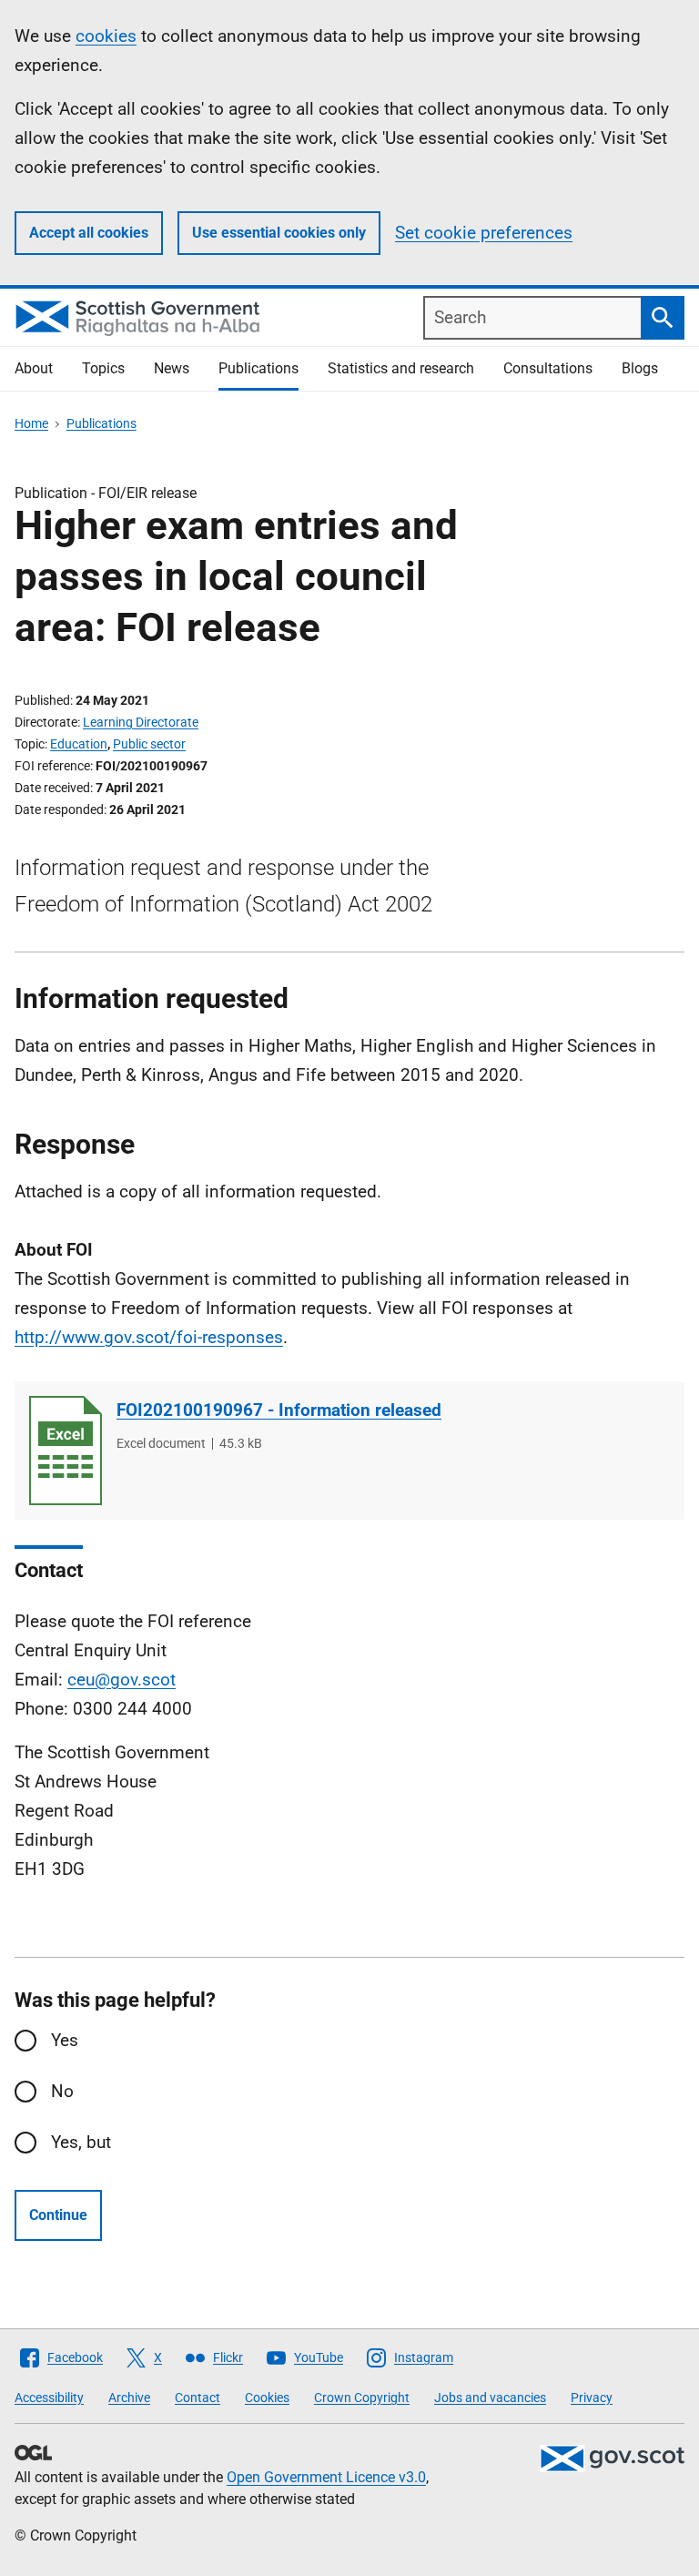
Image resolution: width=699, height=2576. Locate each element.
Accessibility (49, 2398)
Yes (65, 2040)
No (62, 2091)
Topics (103, 368)
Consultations (548, 368)
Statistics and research (401, 368)
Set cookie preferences (484, 233)
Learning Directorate (141, 722)
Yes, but (81, 2142)
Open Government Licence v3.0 (326, 2477)
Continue (58, 2215)
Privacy (592, 2398)
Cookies (267, 2398)
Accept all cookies (89, 233)
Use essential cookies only (279, 233)
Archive (129, 2398)
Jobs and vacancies (490, 2398)
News (172, 368)
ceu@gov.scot (122, 1680)
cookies (106, 36)
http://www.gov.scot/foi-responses (149, 1337)
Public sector (149, 744)
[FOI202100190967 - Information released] (66, 1451)
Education (79, 744)
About (34, 368)
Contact (198, 2398)
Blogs (640, 368)
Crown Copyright (362, 2398)
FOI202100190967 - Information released (279, 1410)
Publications (258, 368)
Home (31, 423)
